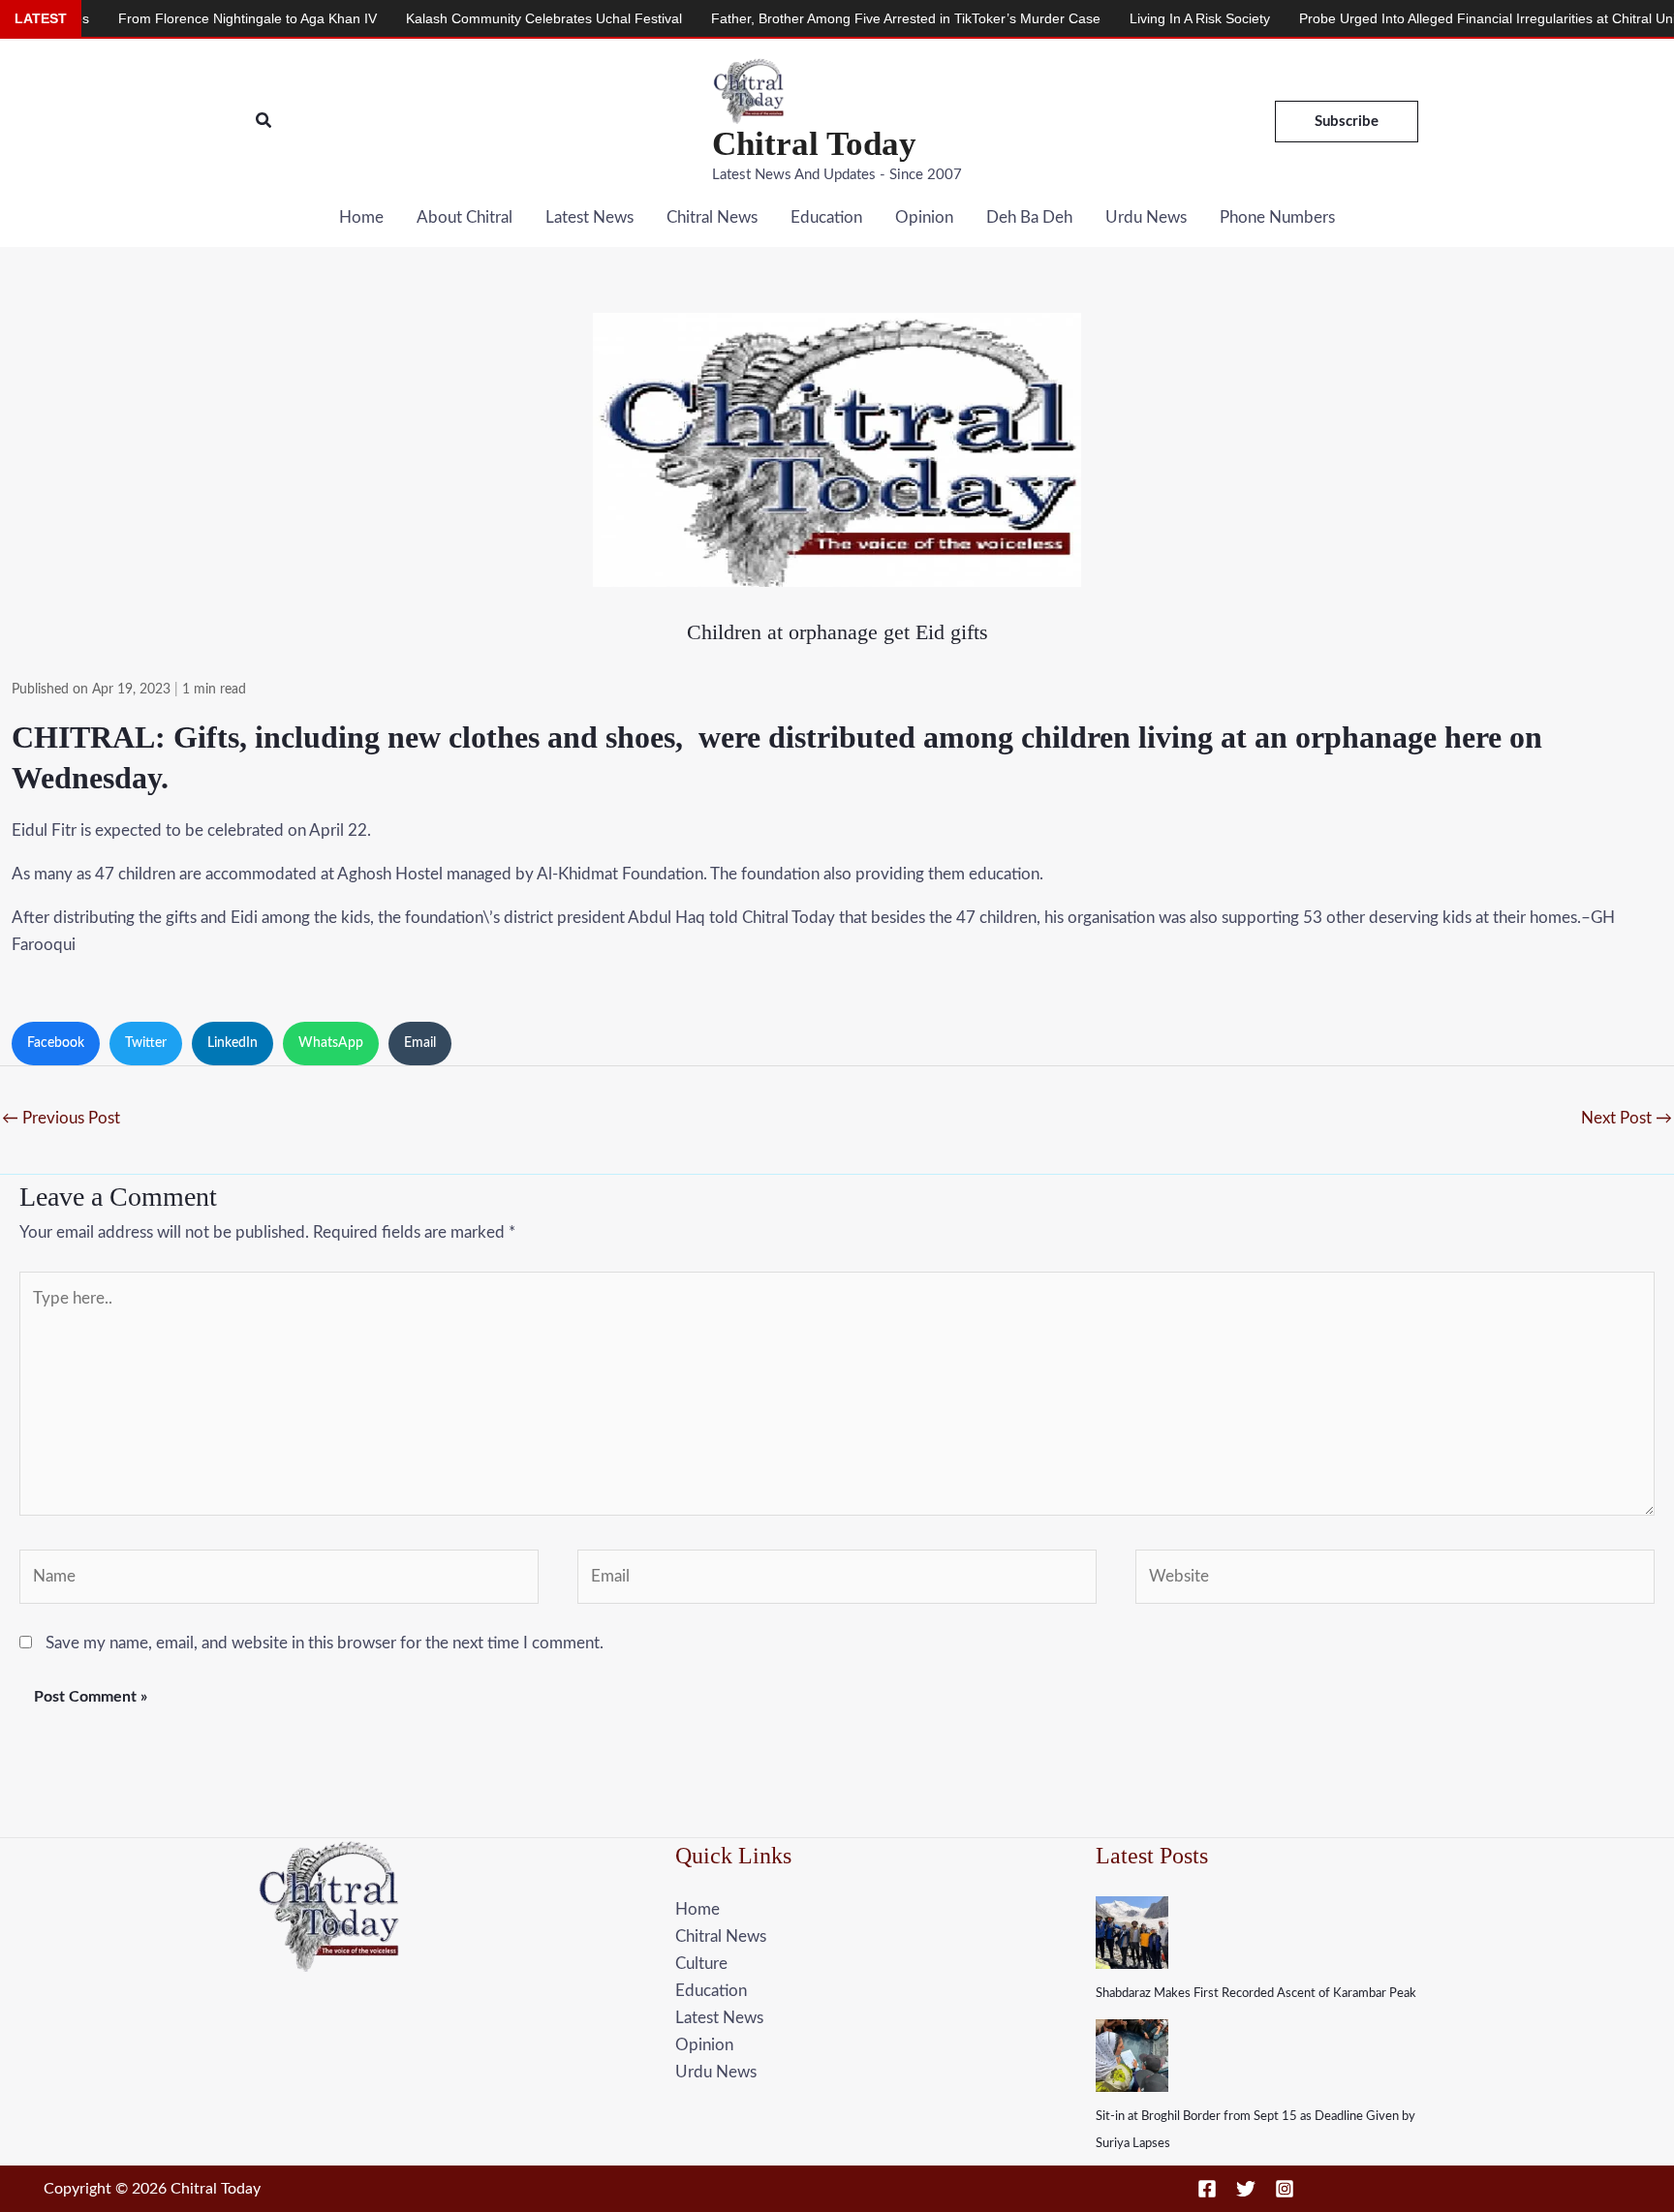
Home (361, 217)
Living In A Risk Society (1122, 18)
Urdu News (1146, 217)
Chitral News (712, 217)
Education (826, 217)
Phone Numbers (1277, 217)
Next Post (1627, 1118)
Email (420, 1043)
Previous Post (61, 1118)
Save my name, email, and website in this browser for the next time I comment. (325, 1643)
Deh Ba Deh (1029, 217)
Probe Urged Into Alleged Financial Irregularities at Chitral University (1430, 18)
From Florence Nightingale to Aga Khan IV (170, 18)
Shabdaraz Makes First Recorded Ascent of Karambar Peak (1256, 1994)
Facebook (56, 1043)
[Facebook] (1207, 2189)
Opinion (924, 217)
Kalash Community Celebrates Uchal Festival (466, 18)
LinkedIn (232, 1043)
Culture (701, 1964)
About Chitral (465, 217)
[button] (264, 122)
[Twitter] (1246, 2189)
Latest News (589, 217)
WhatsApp (331, 1043)
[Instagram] (1285, 2189)
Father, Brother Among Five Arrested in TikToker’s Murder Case (828, 18)
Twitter (146, 1043)
